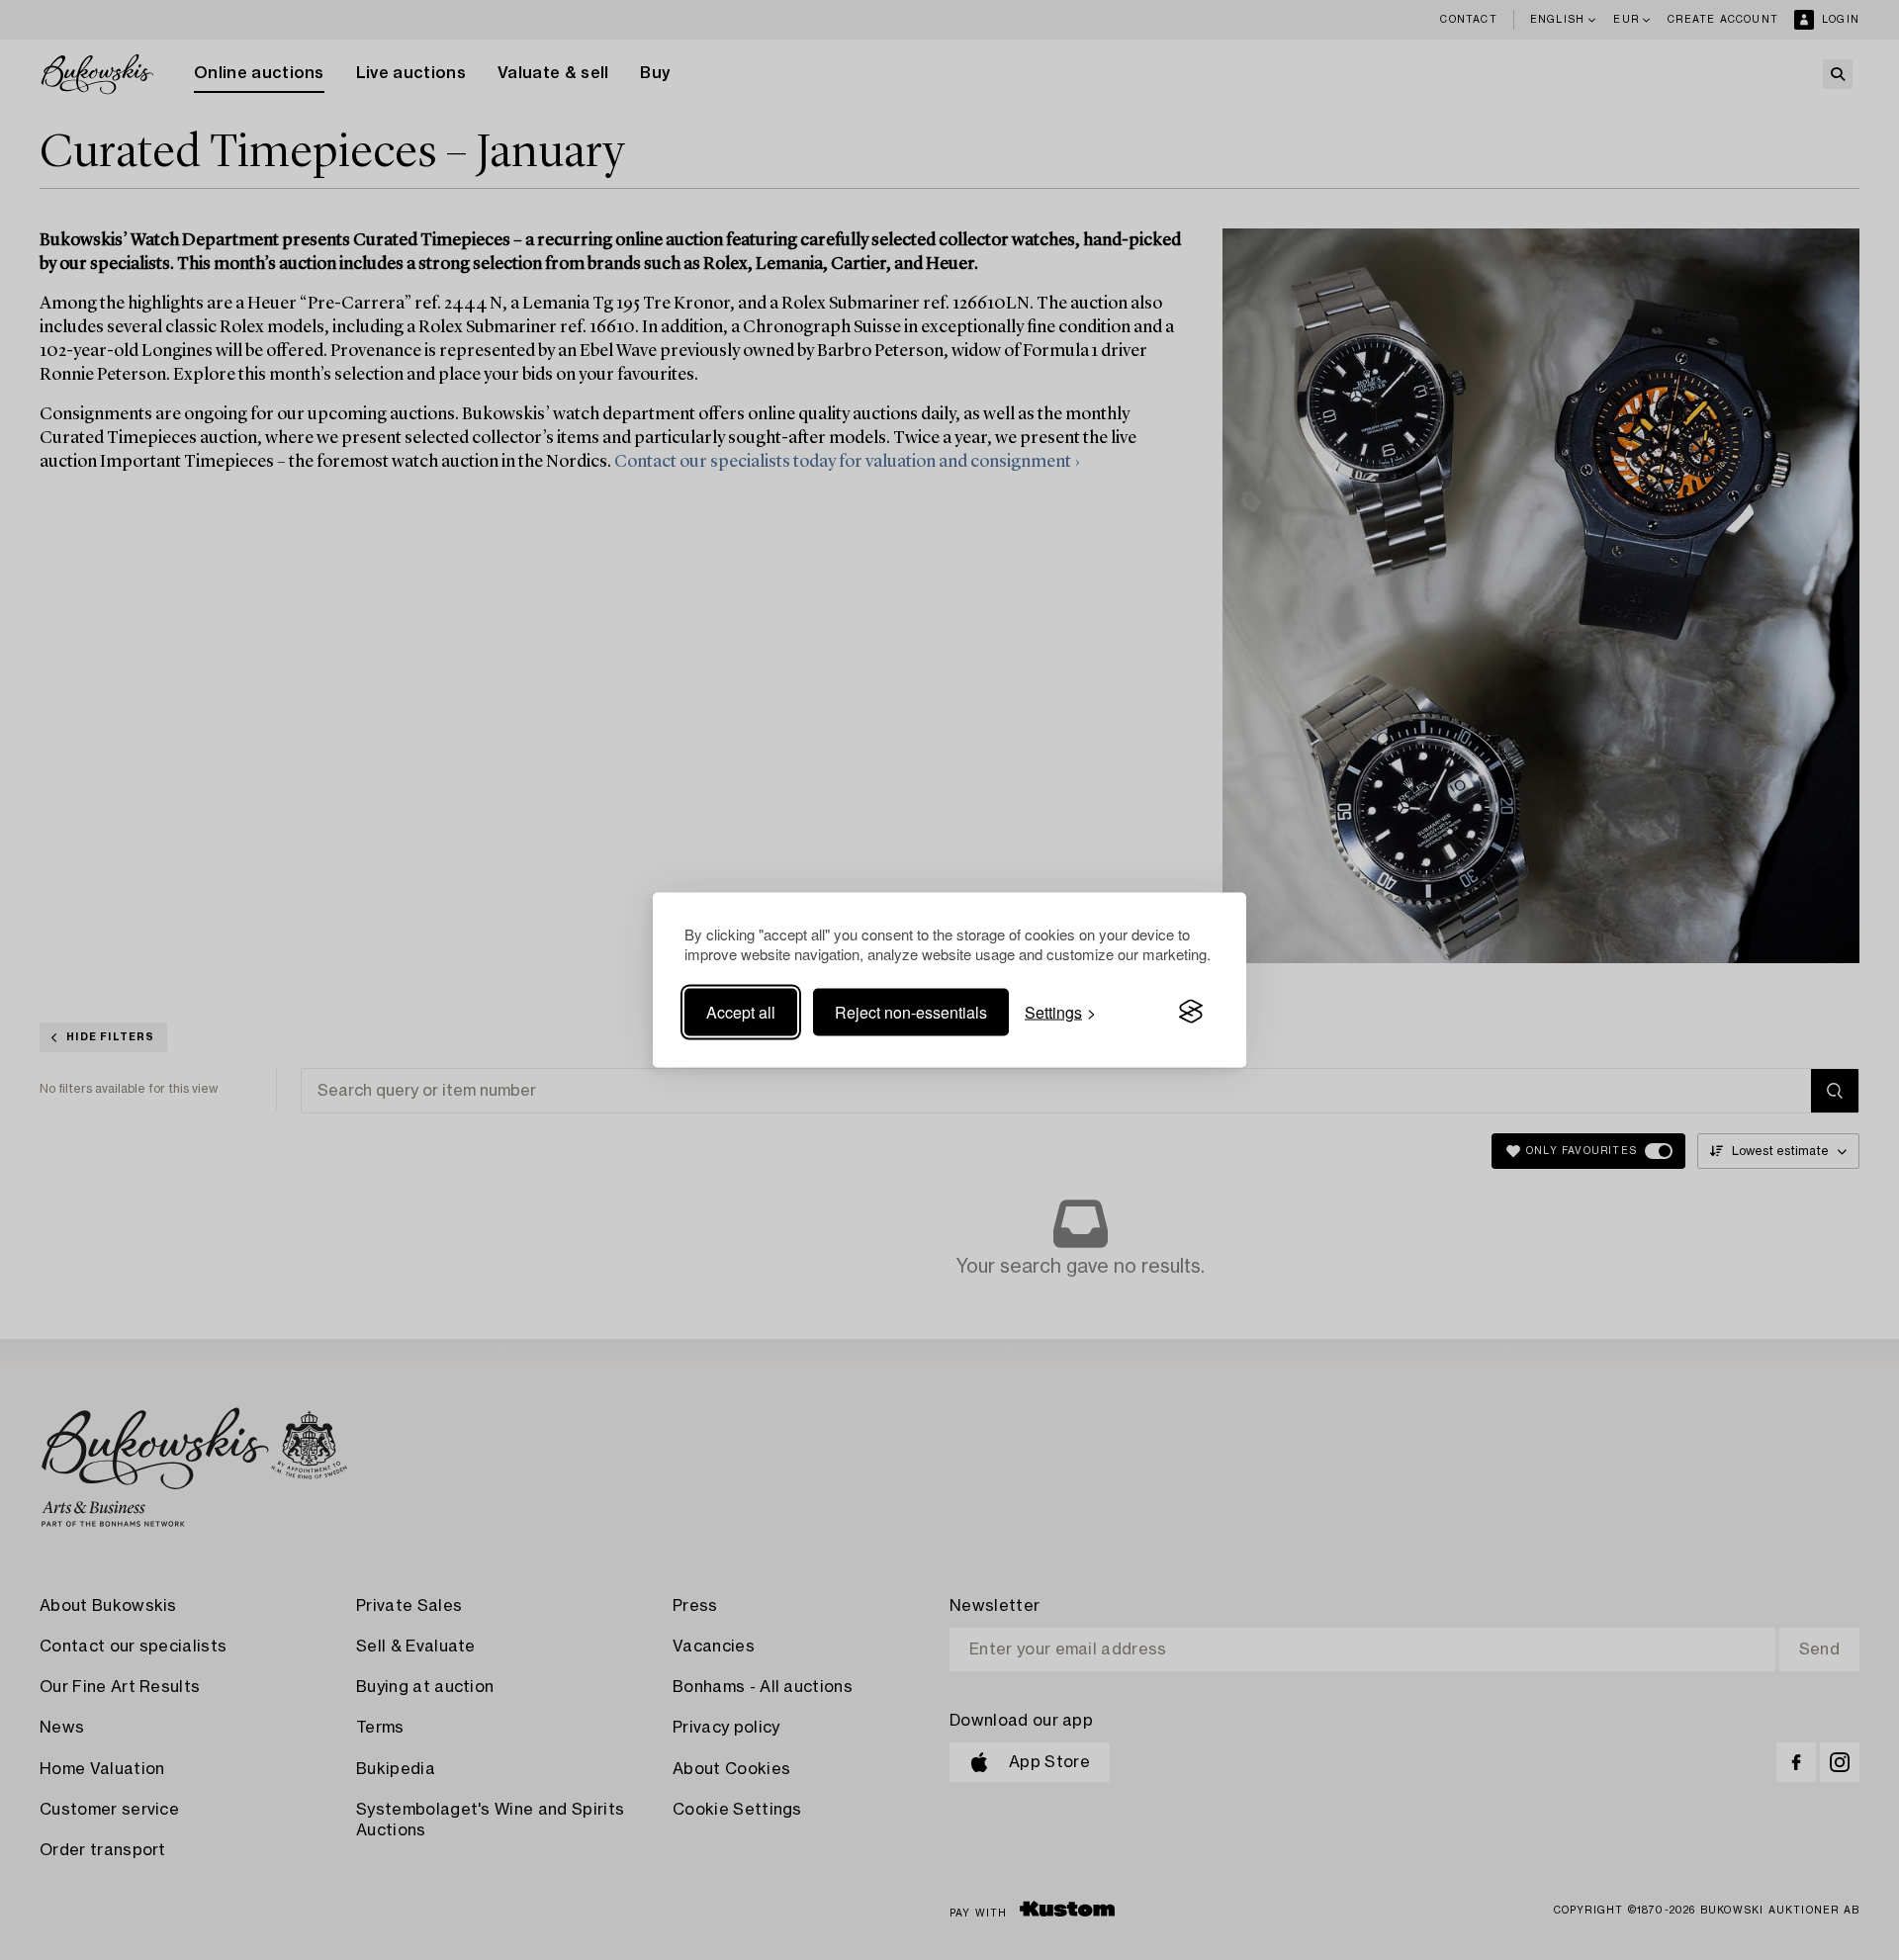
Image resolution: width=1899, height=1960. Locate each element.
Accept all (741, 1011)
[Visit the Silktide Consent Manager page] (1191, 1012)
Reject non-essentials (911, 1011)
